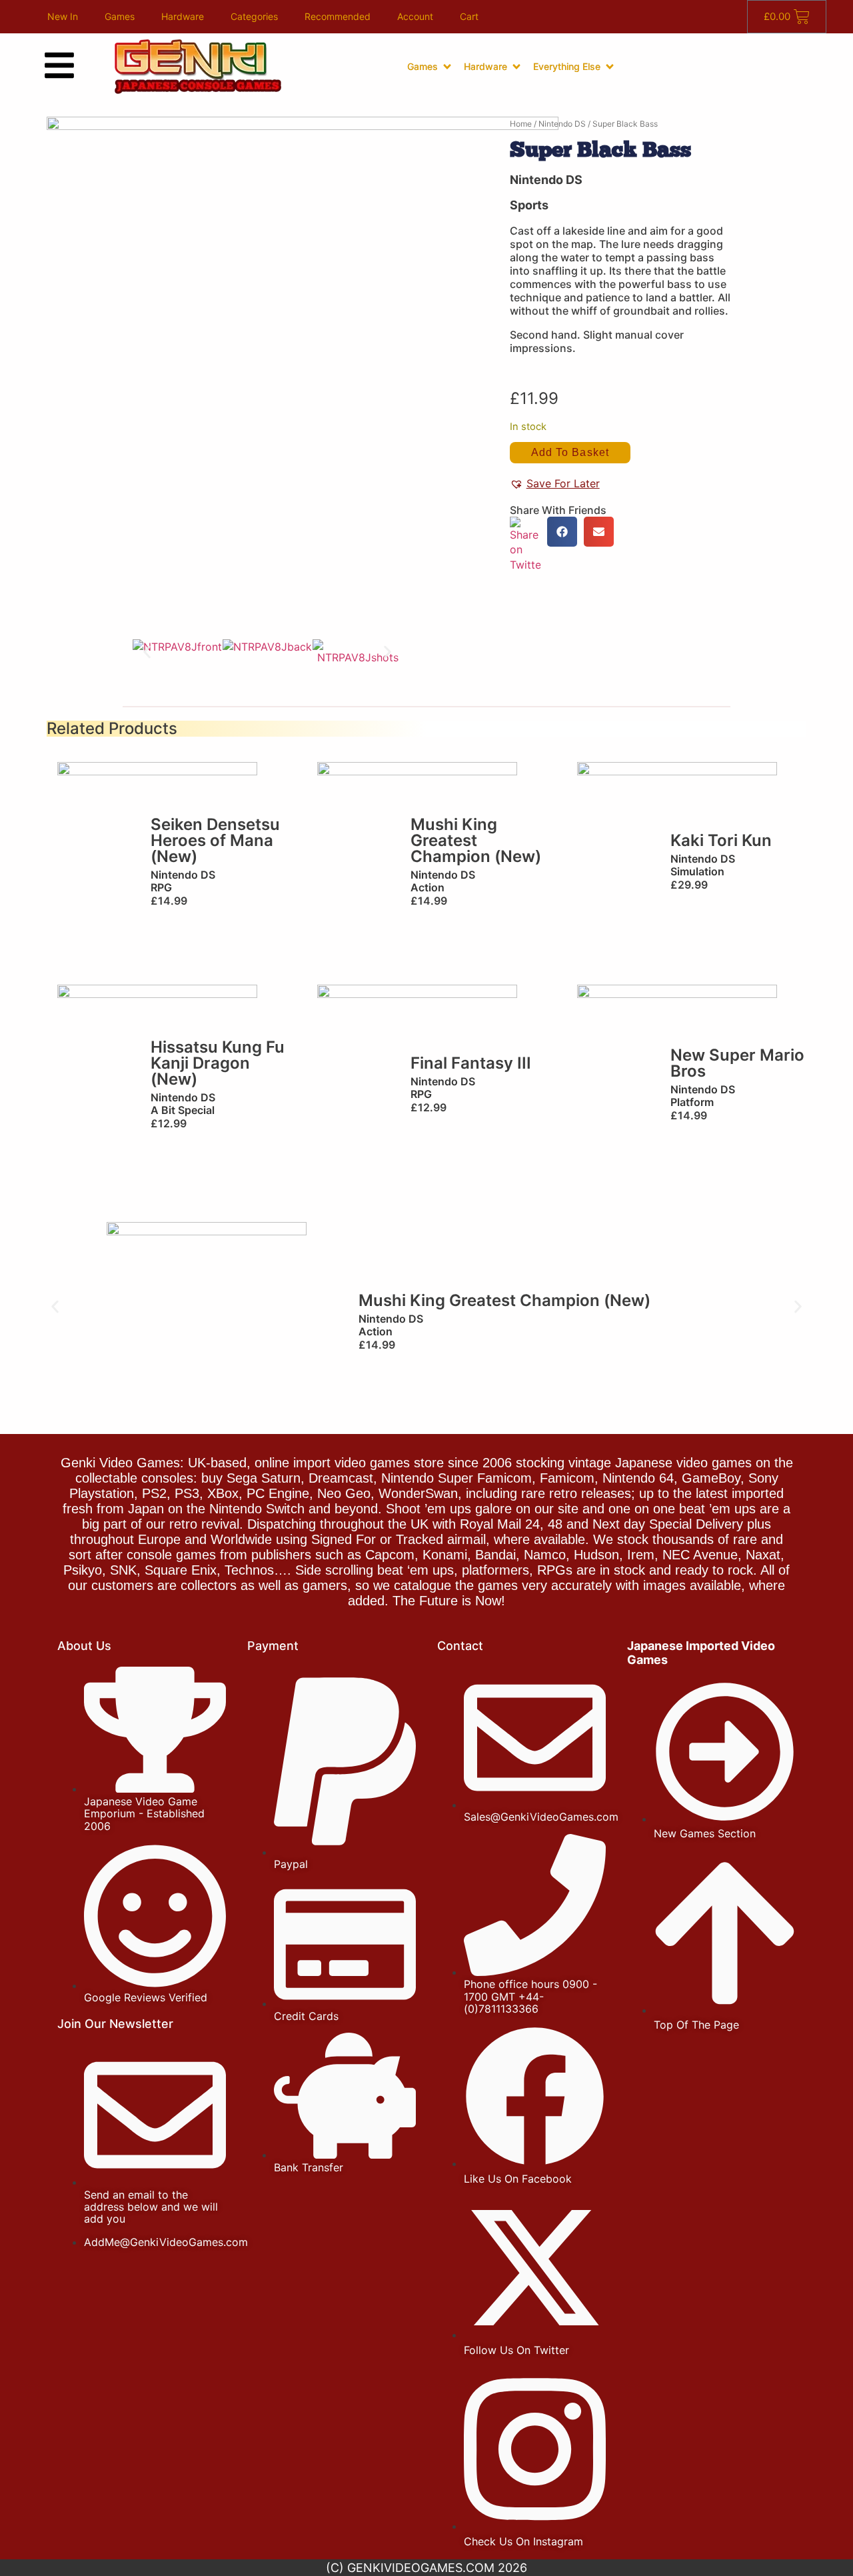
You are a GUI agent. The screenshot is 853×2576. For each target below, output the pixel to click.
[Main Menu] (59, 65)
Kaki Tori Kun (721, 840)
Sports (529, 205)
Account (415, 16)
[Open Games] (447, 67)
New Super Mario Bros (737, 1063)
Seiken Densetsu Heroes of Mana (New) (215, 840)
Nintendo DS (562, 124)
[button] (147, 652)
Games (120, 16)
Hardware (183, 16)
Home (521, 124)
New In (63, 16)
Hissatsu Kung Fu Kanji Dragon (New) (218, 1063)
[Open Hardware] (516, 67)
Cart (469, 16)
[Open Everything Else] (610, 67)
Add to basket (570, 452)
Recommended (338, 16)
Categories (254, 16)
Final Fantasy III (471, 1063)
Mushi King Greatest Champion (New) (476, 840)
